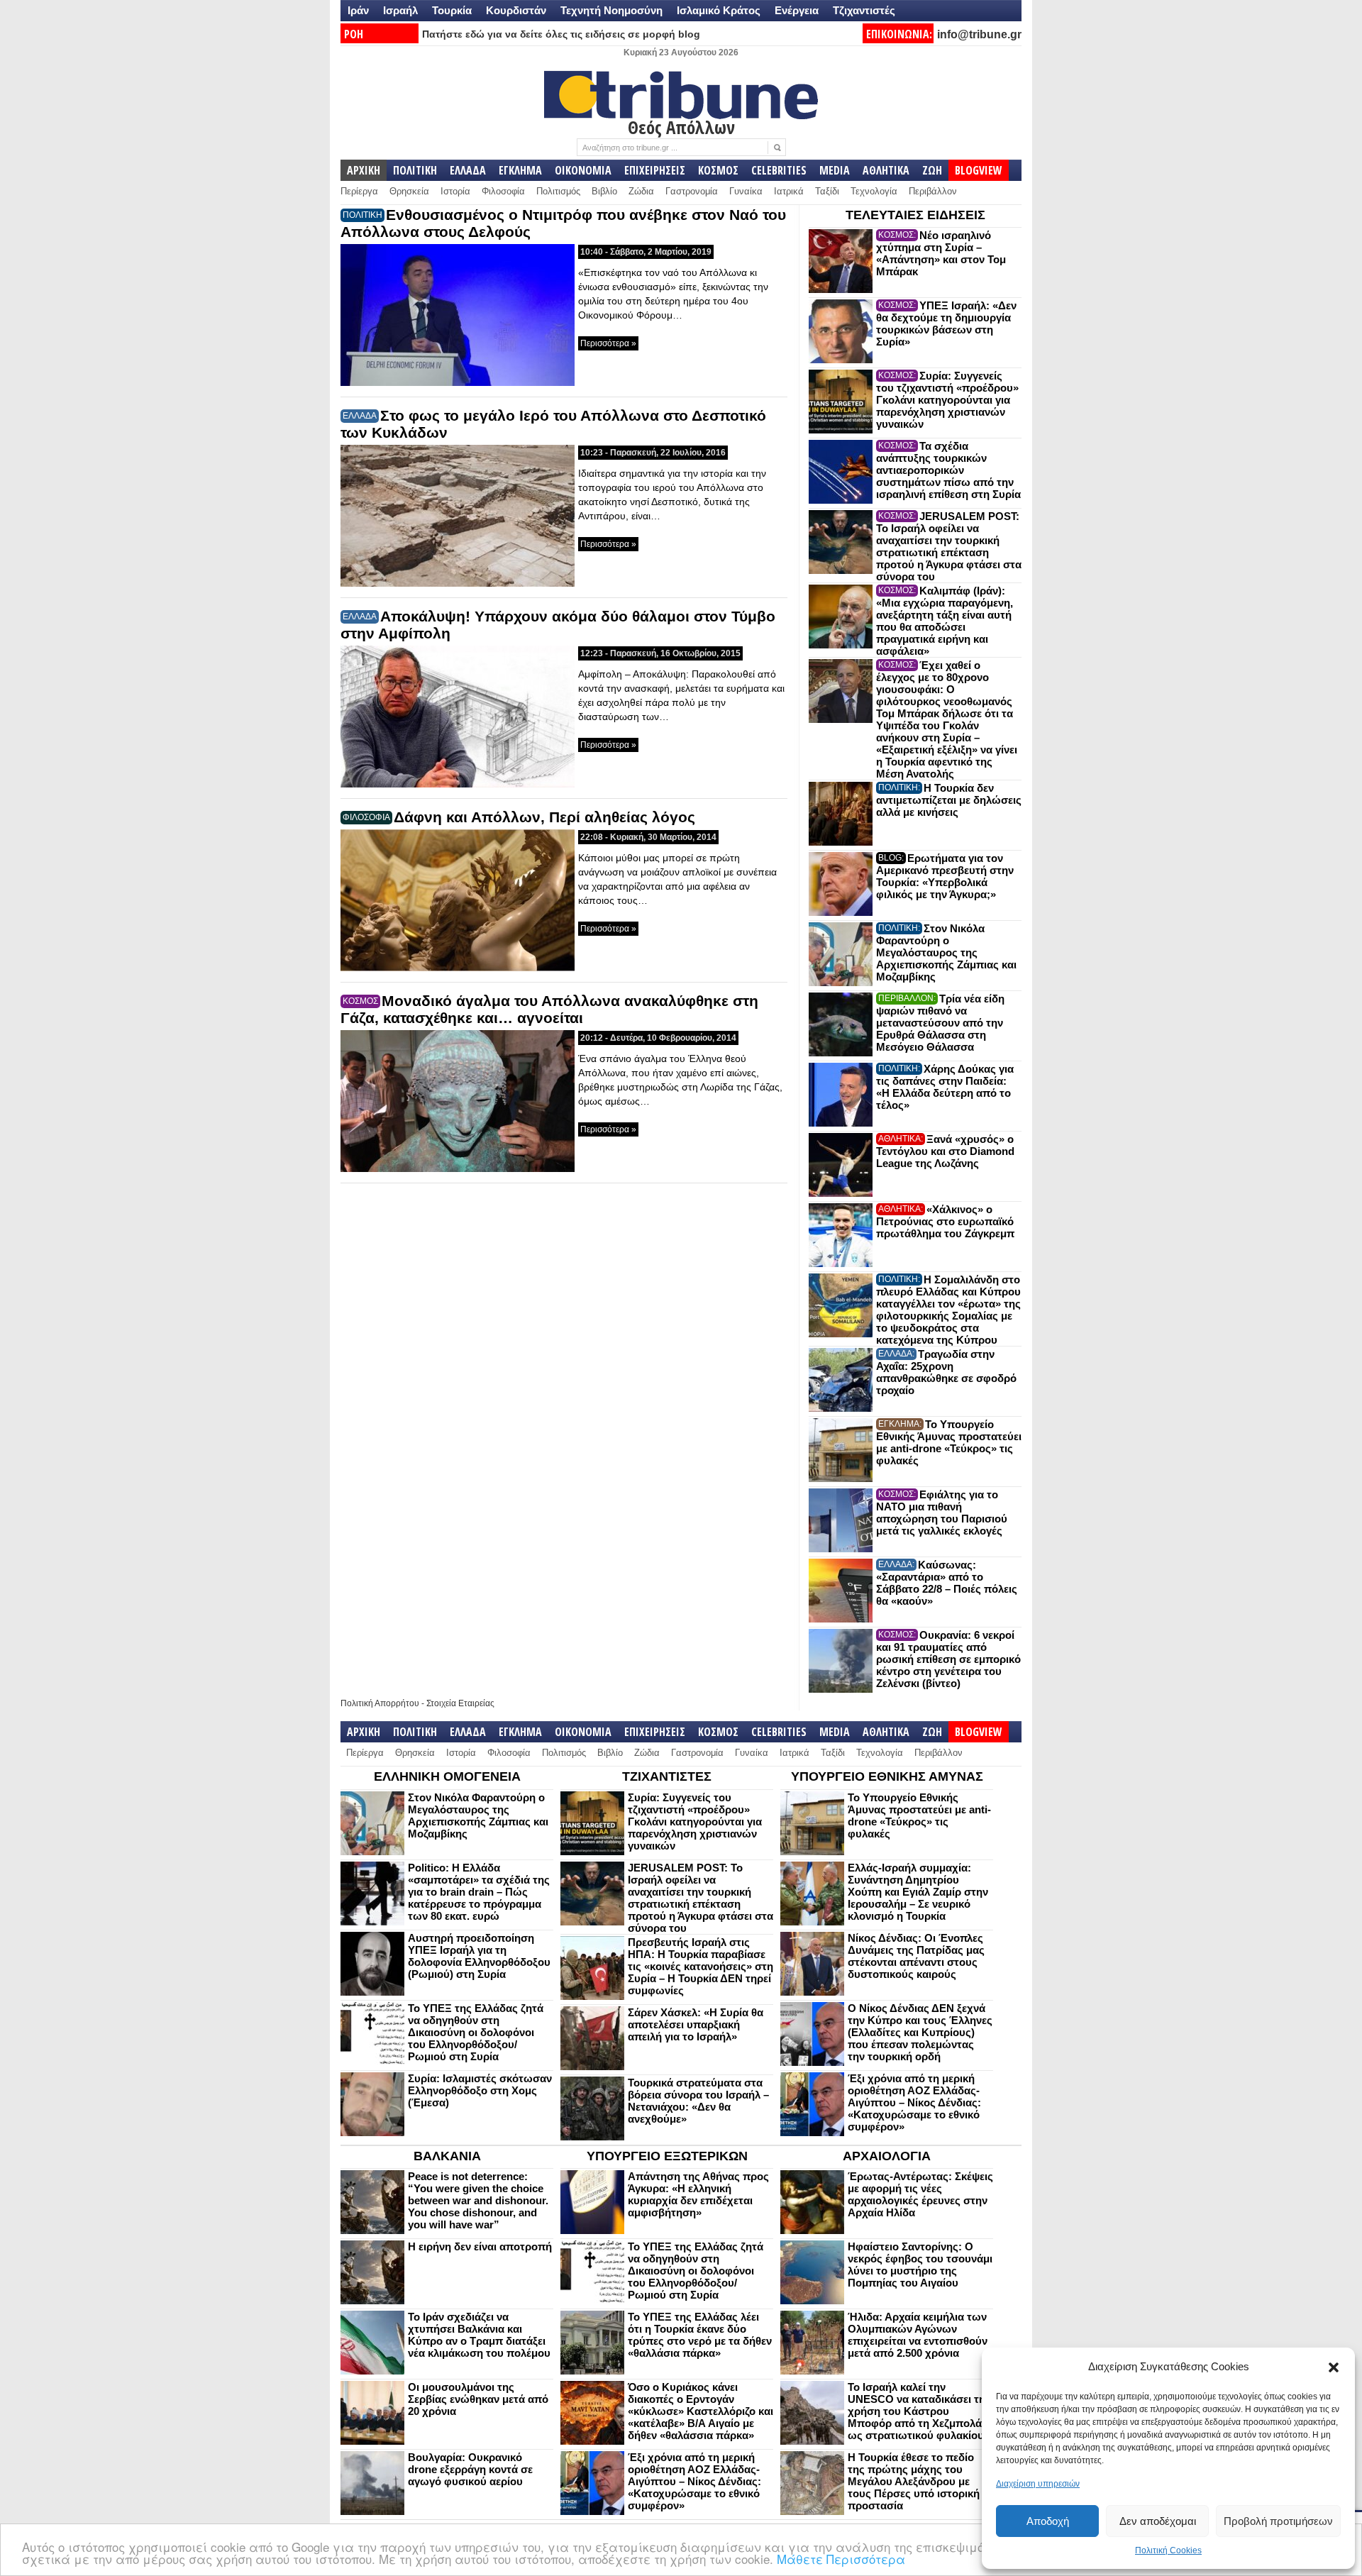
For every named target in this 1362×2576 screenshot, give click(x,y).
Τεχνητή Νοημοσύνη (611, 10)
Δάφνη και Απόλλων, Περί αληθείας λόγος (544, 817)
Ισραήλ (400, 10)
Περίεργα (359, 191)
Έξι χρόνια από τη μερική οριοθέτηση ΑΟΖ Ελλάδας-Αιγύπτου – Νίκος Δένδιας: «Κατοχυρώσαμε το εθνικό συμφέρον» (914, 2102)
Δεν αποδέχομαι (1158, 2521)
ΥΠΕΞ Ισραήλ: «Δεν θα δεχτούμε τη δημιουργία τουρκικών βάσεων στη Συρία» (946, 324)
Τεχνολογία (874, 191)
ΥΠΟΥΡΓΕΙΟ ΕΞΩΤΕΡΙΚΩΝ (667, 2156)
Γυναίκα (746, 191)
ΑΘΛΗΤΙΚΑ (886, 170)
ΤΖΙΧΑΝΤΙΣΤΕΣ (667, 1776)
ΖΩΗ (932, 170)
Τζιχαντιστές (864, 10)
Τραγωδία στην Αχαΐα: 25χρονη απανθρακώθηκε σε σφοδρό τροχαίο (946, 1372)
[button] (1334, 2367)
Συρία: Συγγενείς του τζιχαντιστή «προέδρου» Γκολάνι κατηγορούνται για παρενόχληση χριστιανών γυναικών (947, 400)
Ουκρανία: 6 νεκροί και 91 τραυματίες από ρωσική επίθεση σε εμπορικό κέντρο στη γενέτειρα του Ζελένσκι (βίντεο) (948, 1659)
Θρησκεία (409, 191)
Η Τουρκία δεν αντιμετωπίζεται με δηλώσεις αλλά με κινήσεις (949, 800)
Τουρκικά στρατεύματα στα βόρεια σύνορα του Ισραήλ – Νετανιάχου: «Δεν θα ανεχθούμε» (698, 2101)
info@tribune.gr (979, 34)
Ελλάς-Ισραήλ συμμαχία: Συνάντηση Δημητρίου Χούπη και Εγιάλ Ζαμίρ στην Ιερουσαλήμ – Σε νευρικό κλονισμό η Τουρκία (918, 1892)
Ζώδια (641, 191)
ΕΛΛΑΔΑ (468, 170)
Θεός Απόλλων (681, 127)
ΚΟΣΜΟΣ (718, 170)
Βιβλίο (604, 191)
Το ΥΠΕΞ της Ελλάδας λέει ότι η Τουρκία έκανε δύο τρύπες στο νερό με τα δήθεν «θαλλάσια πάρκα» (700, 2335)
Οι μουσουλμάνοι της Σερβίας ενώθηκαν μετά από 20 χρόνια (478, 2399)
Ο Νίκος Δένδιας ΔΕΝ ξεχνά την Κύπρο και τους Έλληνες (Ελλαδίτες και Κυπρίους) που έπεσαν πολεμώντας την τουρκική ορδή (920, 2032)
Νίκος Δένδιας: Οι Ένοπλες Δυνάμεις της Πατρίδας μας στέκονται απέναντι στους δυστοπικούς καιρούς (916, 1956)
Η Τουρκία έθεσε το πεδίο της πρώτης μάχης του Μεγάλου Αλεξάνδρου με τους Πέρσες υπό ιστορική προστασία (914, 2481)
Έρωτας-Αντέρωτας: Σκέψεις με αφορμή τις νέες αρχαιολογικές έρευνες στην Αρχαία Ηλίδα (920, 2194)
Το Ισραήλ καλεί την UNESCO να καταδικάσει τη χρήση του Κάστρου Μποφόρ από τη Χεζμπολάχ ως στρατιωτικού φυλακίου (918, 2411)
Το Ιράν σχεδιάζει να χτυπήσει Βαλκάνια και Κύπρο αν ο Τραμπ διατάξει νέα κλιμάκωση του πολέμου (479, 2335)
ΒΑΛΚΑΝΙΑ (447, 2156)
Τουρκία (452, 10)
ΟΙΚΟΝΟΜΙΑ (583, 170)
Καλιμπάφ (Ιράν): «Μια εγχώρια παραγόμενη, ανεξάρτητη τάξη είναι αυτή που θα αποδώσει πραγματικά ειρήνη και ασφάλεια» (945, 621)
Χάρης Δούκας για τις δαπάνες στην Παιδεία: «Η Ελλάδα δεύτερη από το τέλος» (945, 1087)
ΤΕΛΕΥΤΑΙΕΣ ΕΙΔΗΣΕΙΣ (915, 215)
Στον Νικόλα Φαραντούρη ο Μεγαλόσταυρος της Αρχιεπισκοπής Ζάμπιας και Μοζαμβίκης (946, 952)
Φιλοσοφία (503, 191)
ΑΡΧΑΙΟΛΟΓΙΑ (887, 2156)
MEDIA (835, 170)
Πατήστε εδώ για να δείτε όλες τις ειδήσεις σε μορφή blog (561, 34)
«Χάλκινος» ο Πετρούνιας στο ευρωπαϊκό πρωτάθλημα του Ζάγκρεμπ (945, 1221)
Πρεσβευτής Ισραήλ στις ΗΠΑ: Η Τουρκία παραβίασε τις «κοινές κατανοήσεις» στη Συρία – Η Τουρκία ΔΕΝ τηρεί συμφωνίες (701, 1966)
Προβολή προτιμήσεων (1278, 2521)
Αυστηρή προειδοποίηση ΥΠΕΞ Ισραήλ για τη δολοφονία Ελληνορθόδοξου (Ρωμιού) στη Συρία (479, 1956)
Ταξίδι (827, 191)
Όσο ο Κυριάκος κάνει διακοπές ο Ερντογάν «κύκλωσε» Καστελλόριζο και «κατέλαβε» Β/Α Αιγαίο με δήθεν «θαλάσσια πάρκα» (701, 2411)
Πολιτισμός (558, 191)
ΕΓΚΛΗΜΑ (520, 170)
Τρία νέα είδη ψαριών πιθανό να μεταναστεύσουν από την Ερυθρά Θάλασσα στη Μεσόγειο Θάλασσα (940, 1023)
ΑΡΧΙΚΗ (364, 170)
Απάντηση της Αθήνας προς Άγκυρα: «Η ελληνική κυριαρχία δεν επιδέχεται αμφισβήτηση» (698, 2194)
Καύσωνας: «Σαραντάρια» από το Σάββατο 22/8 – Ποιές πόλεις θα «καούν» (947, 1583)
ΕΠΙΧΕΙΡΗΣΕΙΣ (655, 170)
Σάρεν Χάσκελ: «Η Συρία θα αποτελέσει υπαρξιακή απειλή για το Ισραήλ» (696, 2024)
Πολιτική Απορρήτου (380, 1703)
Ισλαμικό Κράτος (719, 10)
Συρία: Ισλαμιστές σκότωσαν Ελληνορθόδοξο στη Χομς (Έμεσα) (480, 2090)
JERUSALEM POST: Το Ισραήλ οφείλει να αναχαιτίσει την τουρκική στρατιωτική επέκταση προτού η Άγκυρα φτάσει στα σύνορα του (949, 546)
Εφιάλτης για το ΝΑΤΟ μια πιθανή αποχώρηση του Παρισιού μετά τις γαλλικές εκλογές (942, 1513)
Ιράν (358, 10)
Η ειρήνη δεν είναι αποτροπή (480, 2246)
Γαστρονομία (692, 191)
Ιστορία (455, 191)
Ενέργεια (797, 10)
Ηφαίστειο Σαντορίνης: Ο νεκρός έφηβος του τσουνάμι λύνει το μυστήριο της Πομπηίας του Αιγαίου (920, 2265)
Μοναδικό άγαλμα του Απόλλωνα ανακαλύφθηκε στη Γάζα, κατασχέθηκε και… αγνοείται (549, 1009)
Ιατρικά (789, 191)
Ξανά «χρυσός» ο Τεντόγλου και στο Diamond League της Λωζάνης (945, 1151)
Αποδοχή (1048, 2521)
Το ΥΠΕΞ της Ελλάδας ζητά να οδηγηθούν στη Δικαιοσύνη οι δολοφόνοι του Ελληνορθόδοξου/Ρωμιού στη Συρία (476, 2032)
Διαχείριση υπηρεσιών (1038, 2484)
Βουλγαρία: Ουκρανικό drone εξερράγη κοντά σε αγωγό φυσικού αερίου (470, 2469)
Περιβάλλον (933, 191)
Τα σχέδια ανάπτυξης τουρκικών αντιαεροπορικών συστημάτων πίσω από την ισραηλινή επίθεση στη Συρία (948, 470)
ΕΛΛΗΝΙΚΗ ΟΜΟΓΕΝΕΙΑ (447, 1776)
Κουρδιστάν (516, 10)
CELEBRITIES (779, 170)
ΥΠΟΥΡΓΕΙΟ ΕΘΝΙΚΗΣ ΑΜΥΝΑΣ (887, 1776)
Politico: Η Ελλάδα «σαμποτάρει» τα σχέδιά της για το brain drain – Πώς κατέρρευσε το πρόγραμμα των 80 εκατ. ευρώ (479, 1892)
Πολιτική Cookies (1168, 2550)
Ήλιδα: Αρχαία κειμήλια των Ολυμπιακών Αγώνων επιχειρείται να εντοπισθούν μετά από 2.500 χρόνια (918, 2335)
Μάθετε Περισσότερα (841, 2559)
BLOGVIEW (979, 170)
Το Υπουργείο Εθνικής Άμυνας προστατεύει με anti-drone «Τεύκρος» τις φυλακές (949, 1442)
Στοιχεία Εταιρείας (460, 1703)
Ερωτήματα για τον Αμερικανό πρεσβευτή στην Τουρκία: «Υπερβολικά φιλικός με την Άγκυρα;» (945, 876)
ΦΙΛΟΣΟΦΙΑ (366, 817)
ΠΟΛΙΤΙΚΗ (415, 170)
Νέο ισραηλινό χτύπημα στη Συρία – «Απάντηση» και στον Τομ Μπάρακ (941, 253)
